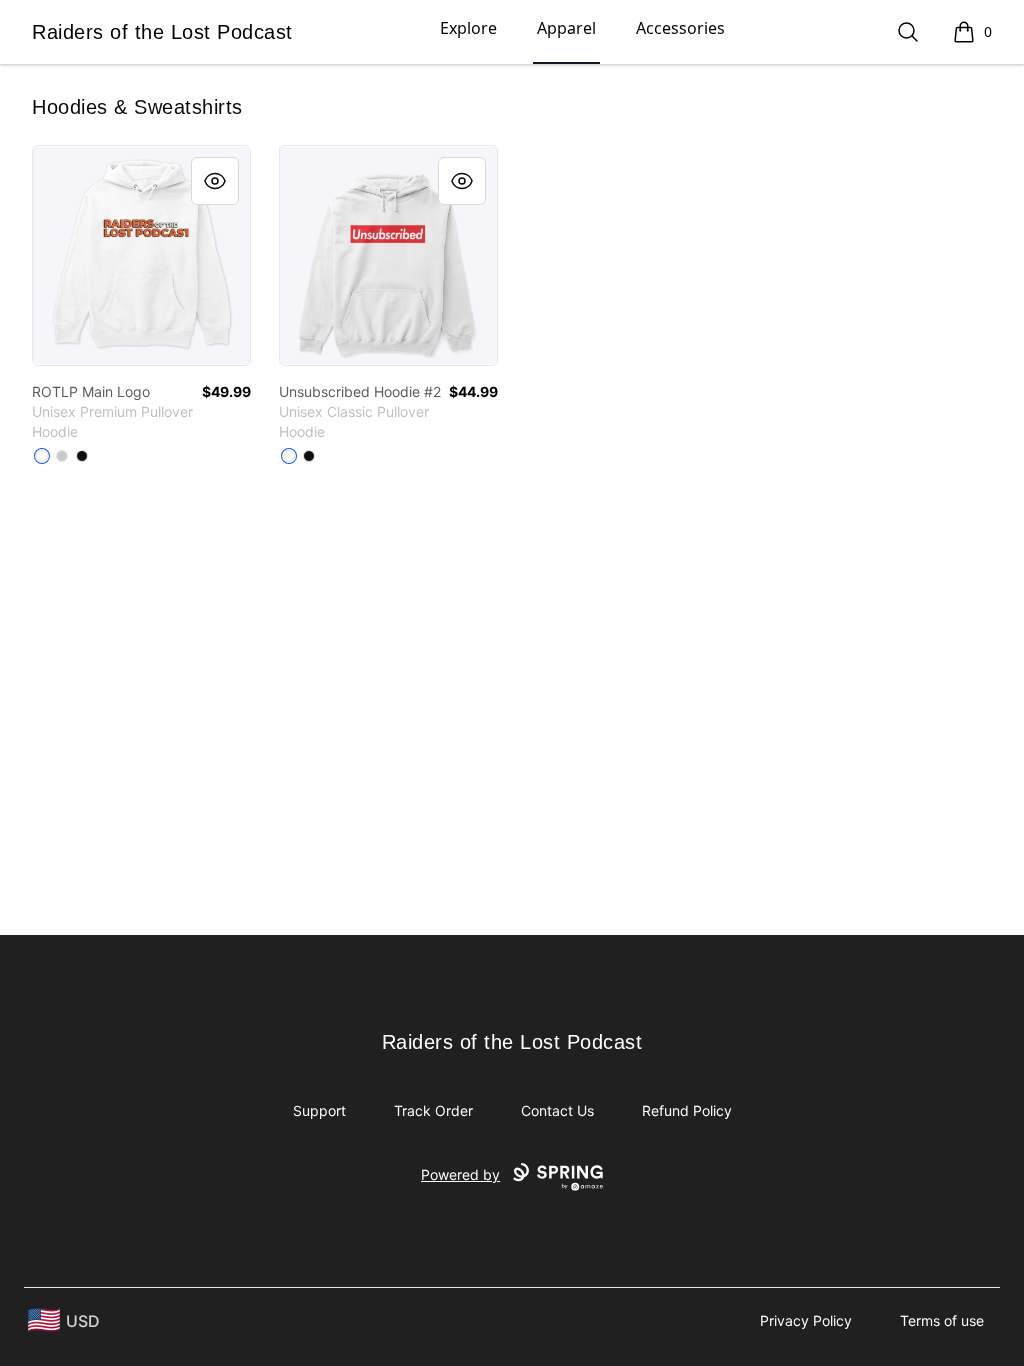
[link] (141, 255)
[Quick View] (215, 181)
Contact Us (557, 1110)
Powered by (460, 1174)
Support (319, 1110)
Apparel (566, 28)
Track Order (433, 1110)
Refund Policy (687, 1110)
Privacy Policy (806, 1320)
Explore (468, 28)
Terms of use (942, 1320)
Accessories (680, 28)
